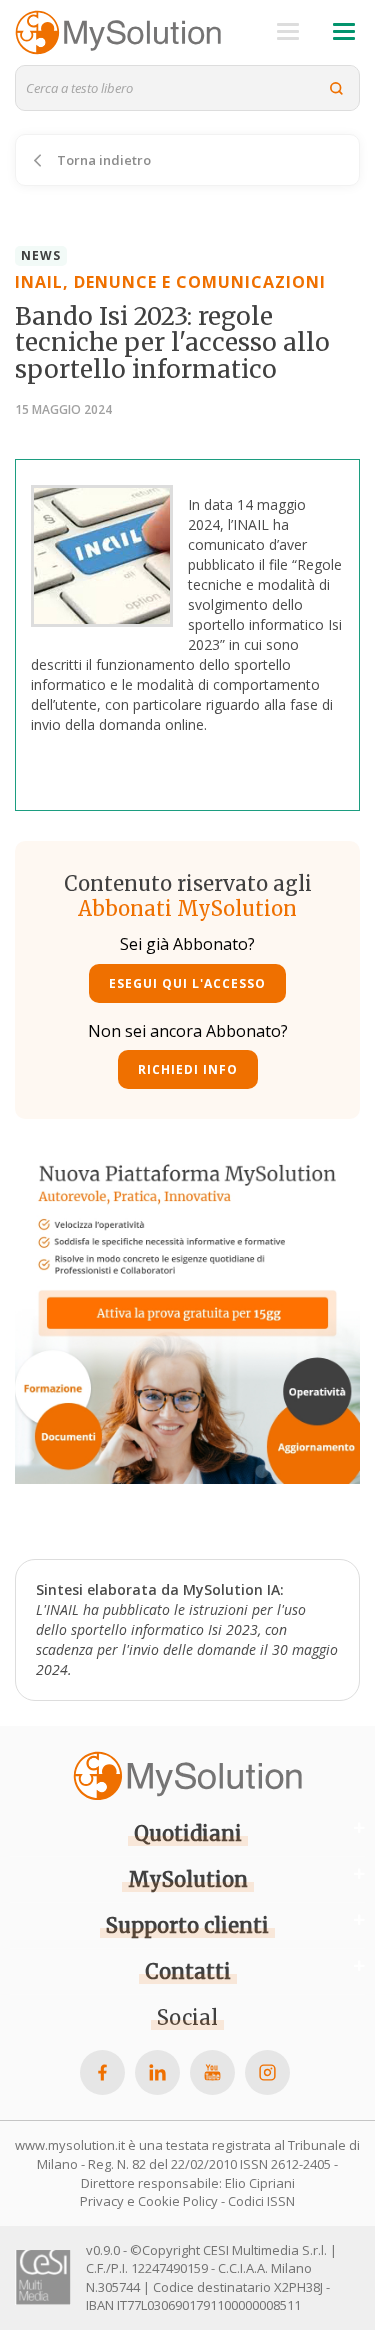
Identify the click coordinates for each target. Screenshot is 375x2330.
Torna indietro (102, 160)
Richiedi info (188, 1069)
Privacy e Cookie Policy (149, 2201)
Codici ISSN (261, 2201)
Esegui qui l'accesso (187, 983)
